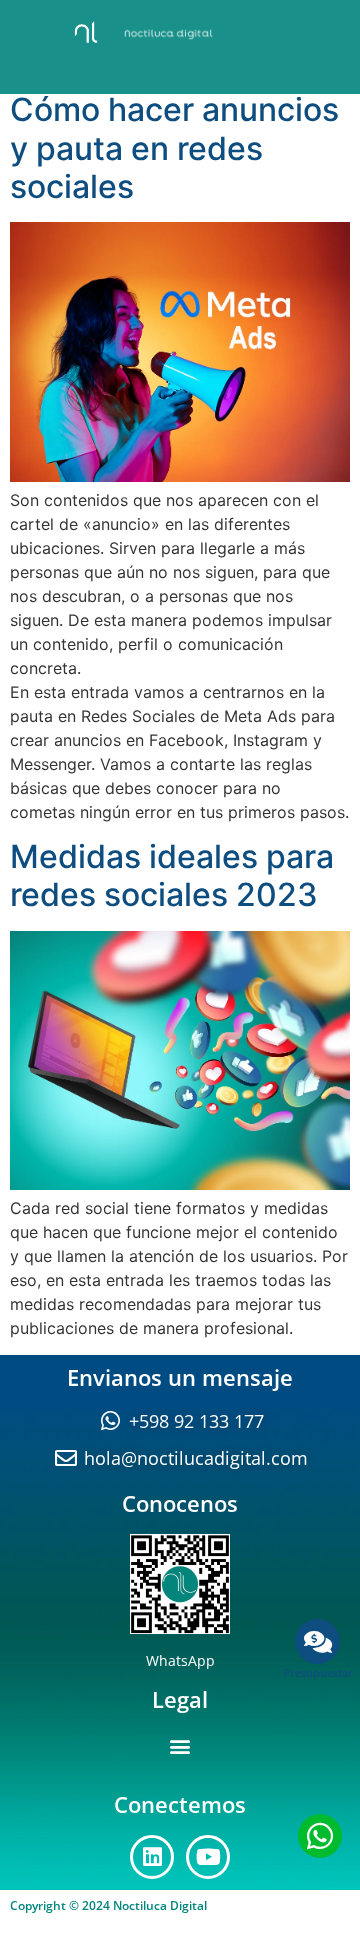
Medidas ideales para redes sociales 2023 (172, 875)
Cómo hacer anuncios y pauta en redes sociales (174, 148)
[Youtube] (208, 1857)
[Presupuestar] (317, 1641)
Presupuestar (318, 1672)
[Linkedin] (152, 1857)
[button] (180, 1746)
